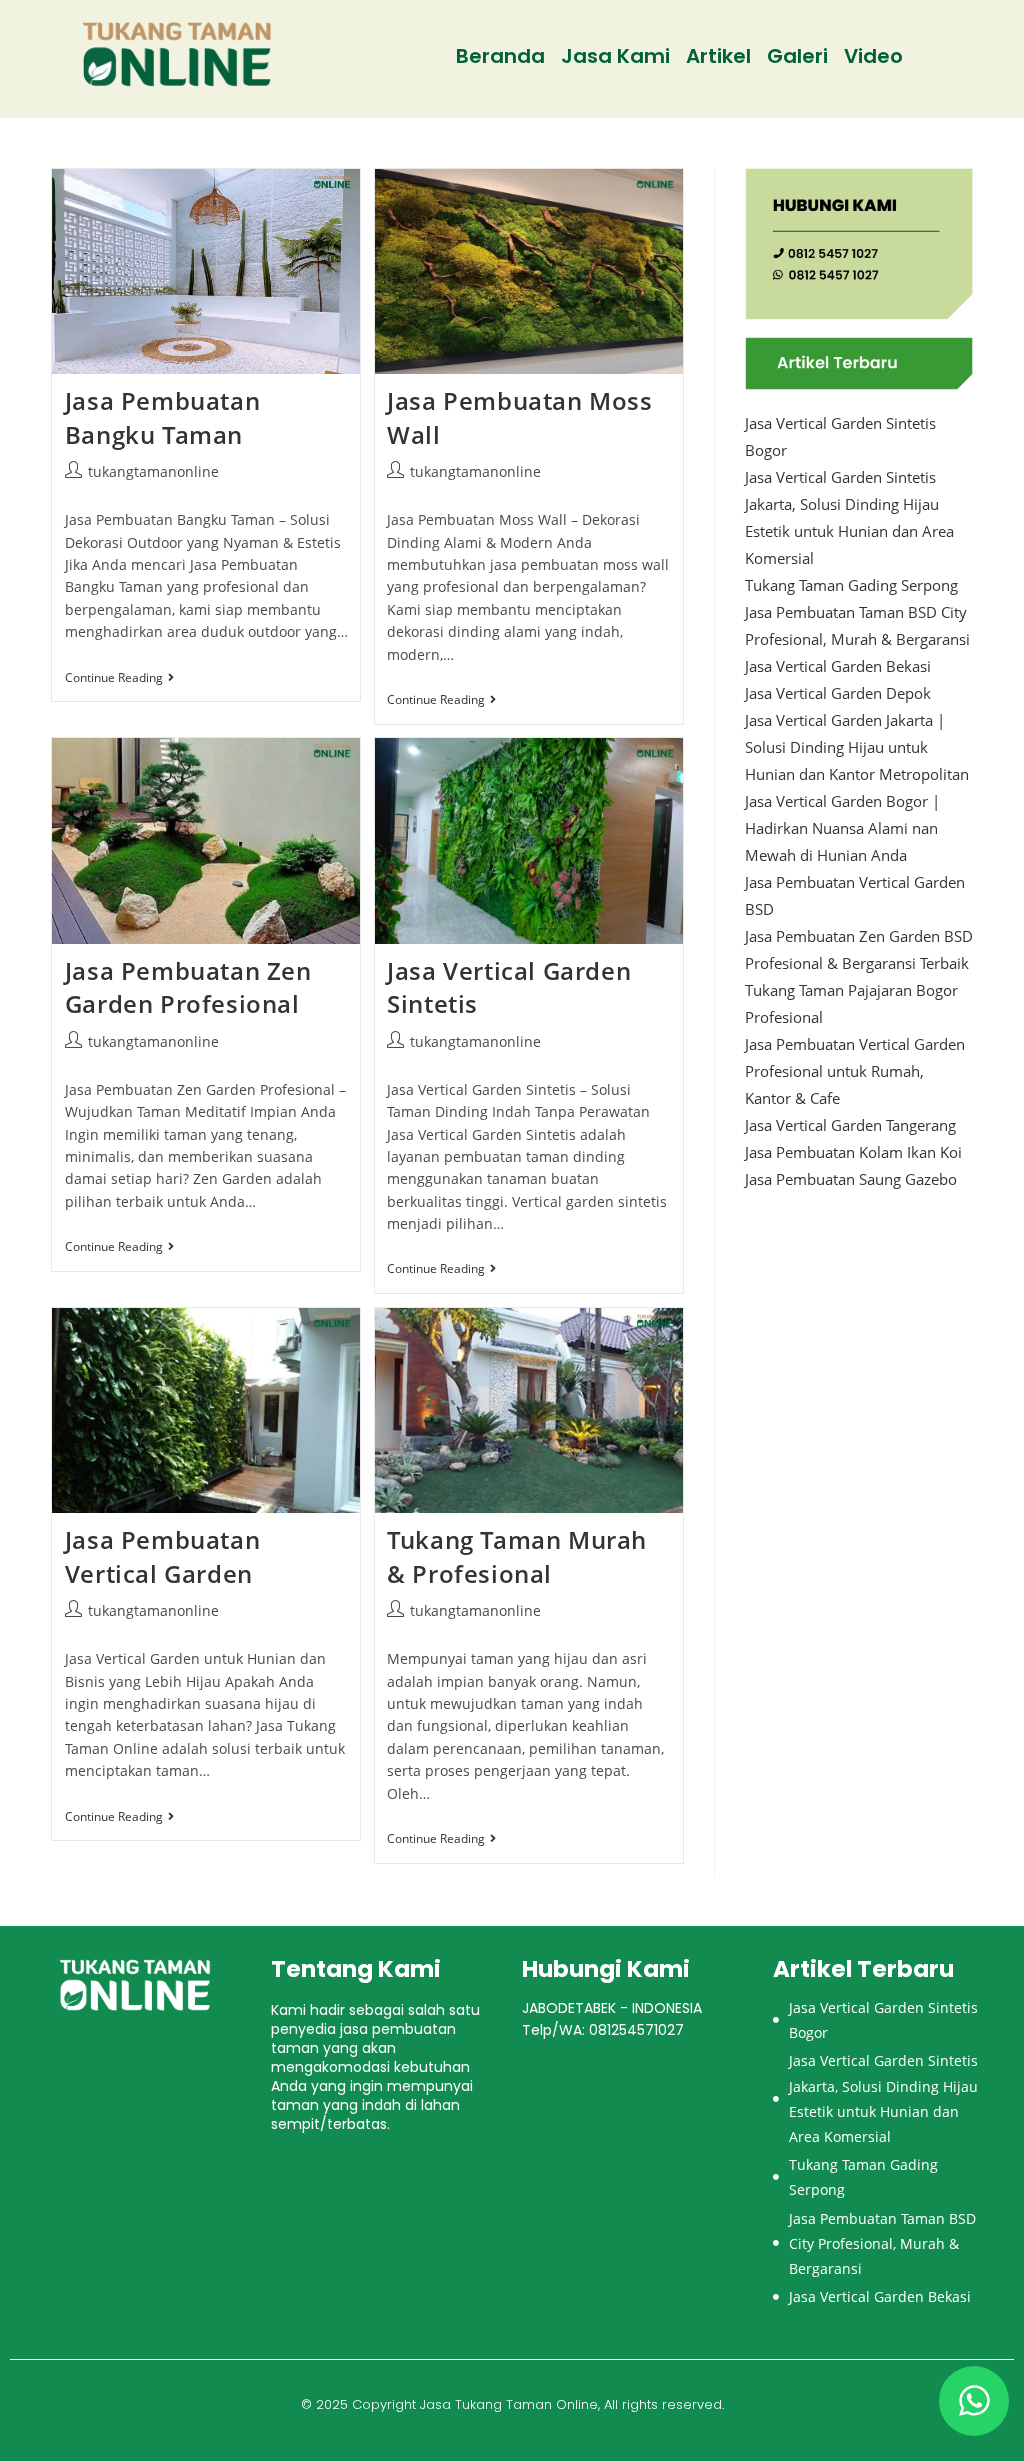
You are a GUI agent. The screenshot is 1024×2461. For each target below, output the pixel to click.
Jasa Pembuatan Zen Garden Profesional (188, 987)
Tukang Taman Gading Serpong (851, 585)
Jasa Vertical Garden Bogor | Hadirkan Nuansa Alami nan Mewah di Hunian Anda (842, 828)
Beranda (500, 56)
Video (873, 56)
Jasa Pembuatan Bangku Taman (162, 417)
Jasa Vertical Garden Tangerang (850, 1125)
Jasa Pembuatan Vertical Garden (162, 1556)
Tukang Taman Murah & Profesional (517, 1556)
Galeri (797, 56)
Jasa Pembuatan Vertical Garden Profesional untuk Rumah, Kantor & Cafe (855, 1071)
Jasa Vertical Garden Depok (838, 693)
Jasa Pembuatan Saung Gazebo (851, 1179)
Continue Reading (119, 678)
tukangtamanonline (153, 471)
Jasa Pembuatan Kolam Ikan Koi (853, 1152)
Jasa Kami (615, 56)
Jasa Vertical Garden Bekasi (838, 666)
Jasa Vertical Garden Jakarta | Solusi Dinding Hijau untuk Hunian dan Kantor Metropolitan (857, 747)
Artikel (718, 56)
